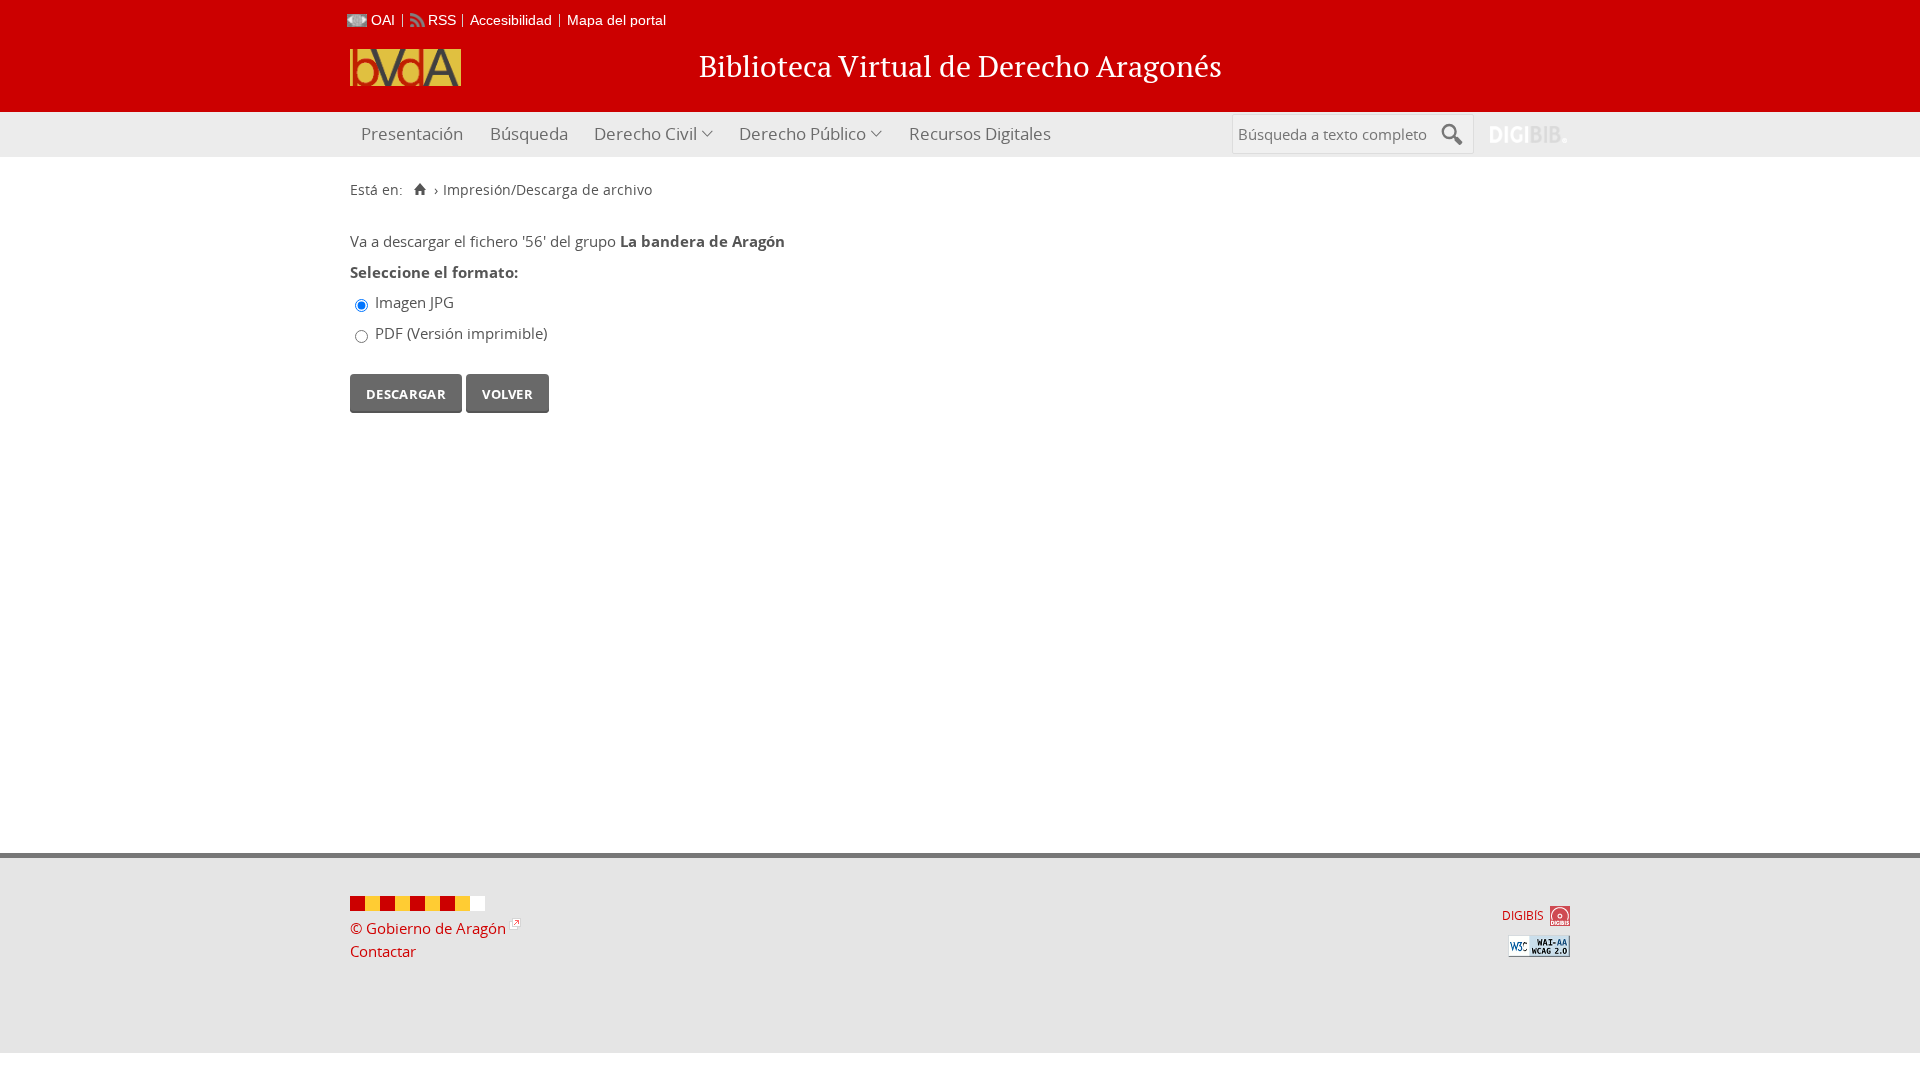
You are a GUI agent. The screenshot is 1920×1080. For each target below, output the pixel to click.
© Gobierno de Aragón (428, 928)
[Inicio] (419, 190)
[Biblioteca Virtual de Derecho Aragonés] (405, 67)
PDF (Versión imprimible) (461, 333)
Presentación (412, 133)
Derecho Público (802, 133)
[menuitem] (414, 134)
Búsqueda (529, 133)
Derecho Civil (645, 133)
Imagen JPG (414, 302)
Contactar (383, 951)
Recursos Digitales (980, 133)
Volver (507, 392)
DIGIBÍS (1523, 915)
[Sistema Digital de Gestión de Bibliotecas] (1520, 134)
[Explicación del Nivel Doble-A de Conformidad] (1539, 946)
